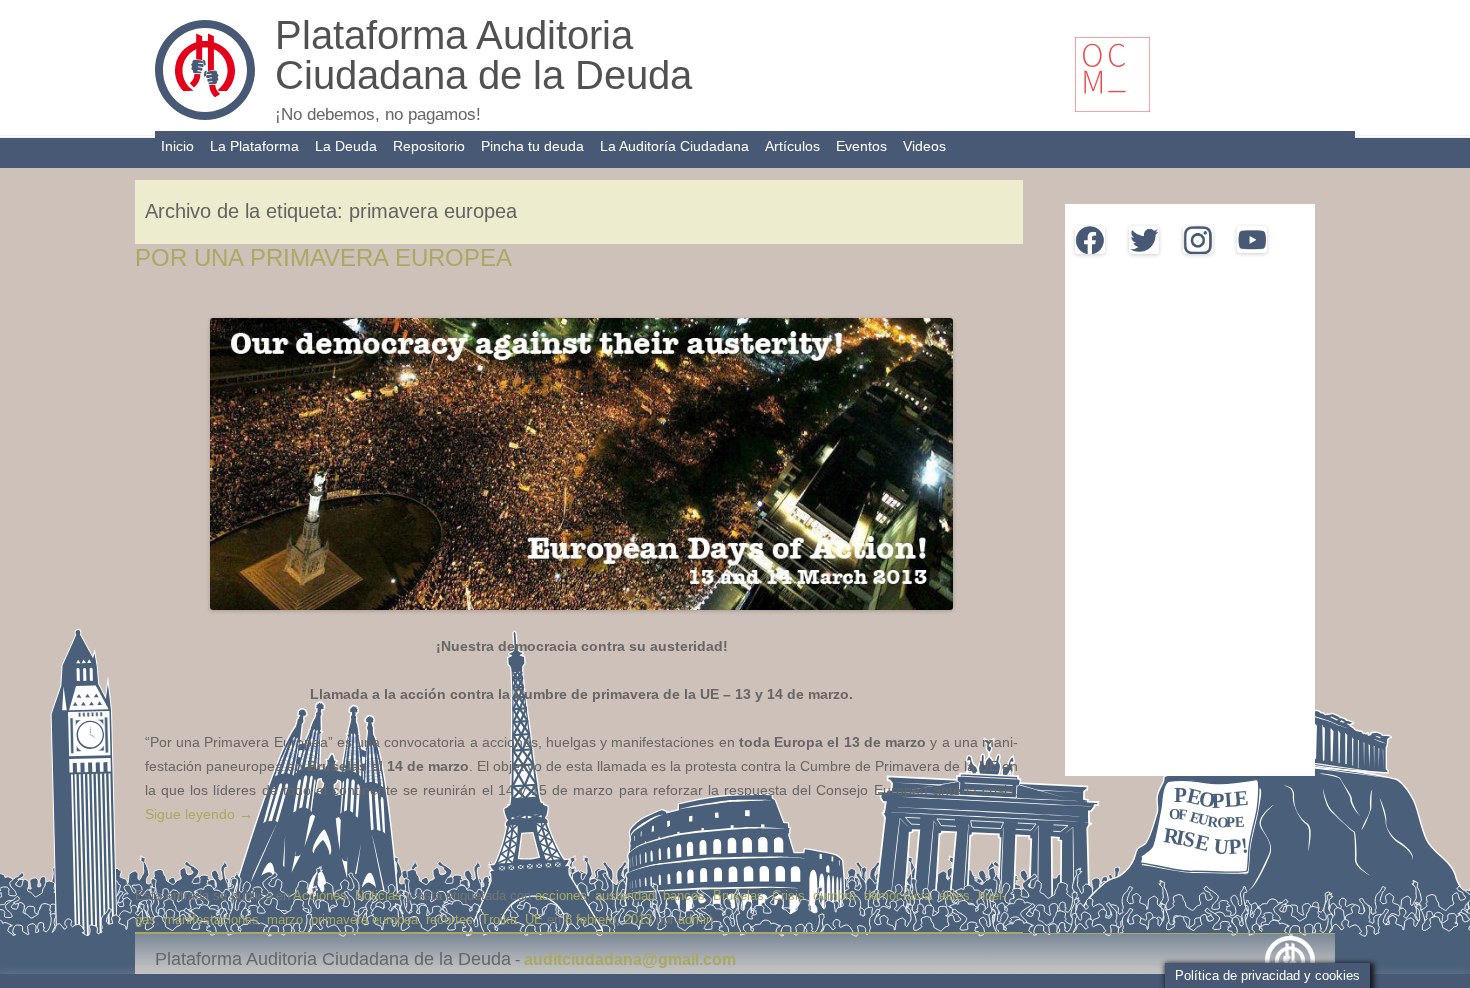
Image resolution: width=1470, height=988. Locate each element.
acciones (561, 895)
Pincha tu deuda (532, 146)
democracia (897, 895)
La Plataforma (254, 146)
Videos (924, 146)
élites (954, 895)
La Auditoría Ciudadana (674, 146)
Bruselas (738, 895)
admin (695, 919)
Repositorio (429, 146)
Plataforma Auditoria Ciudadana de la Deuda (483, 55)
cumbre (834, 895)
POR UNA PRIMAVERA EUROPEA (323, 257)
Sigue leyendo (199, 814)
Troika (499, 919)
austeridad (625, 895)
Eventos (861, 146)
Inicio (177, 146)
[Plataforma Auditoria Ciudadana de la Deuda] (205, 115)
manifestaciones (211, 919)
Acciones (320, 895)
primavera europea (364, 919)
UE (534, 919)
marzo (285, 919)
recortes (449, 919)
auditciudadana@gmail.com (630, 959)
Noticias (378, 895)
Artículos (792, 146)
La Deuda (346, 146)
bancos (684, 895)
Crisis (788, 895)
